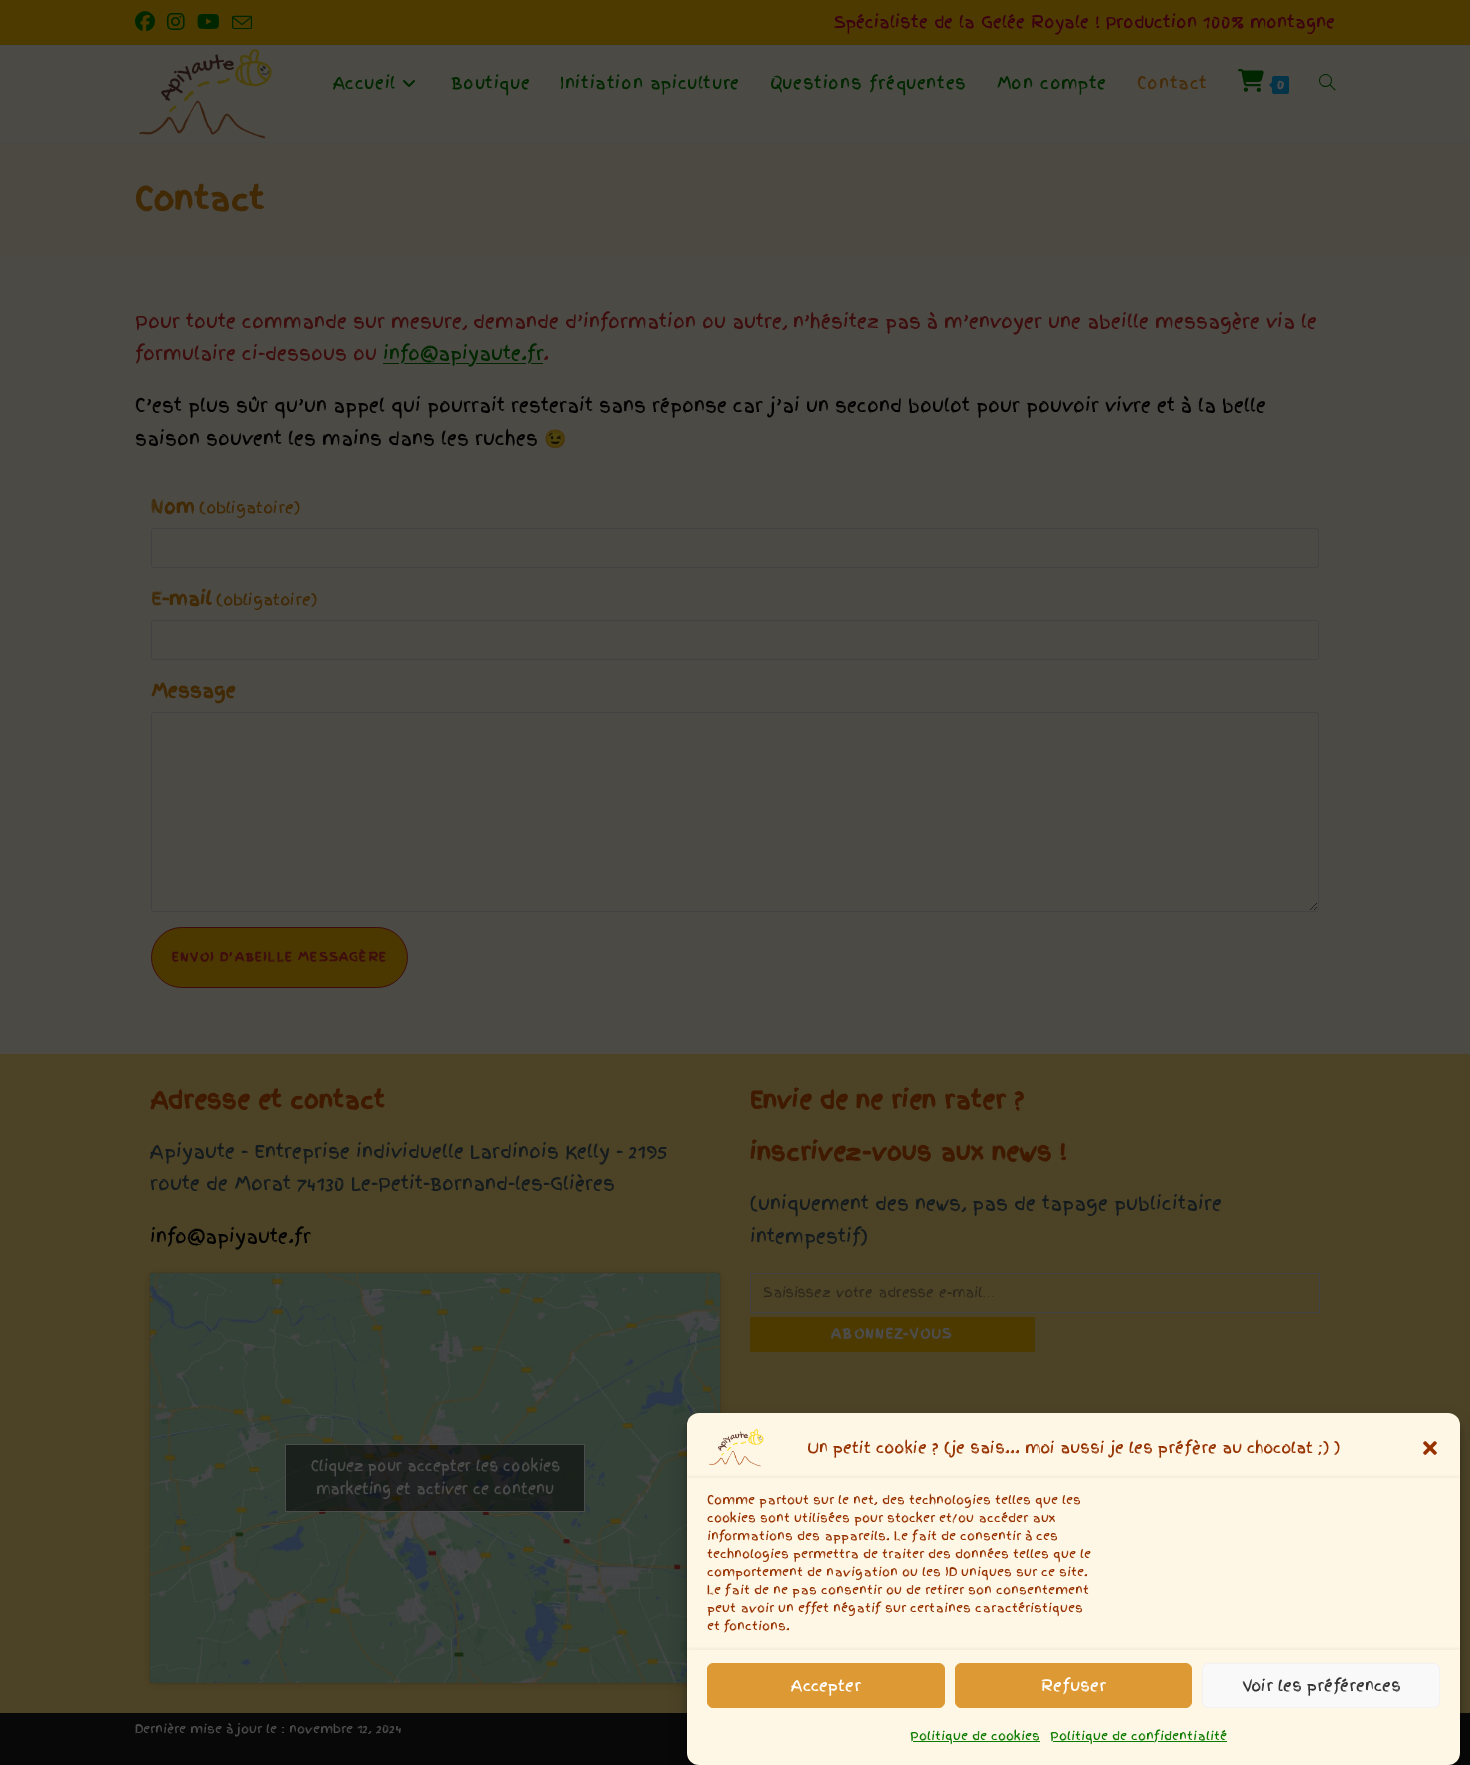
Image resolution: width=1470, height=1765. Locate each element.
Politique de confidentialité (1138, 1736)
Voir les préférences (1321, 1685)
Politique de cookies (975, 1736)
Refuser (1073, 1685)
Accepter (826, 1685)
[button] (1430, 1448)
